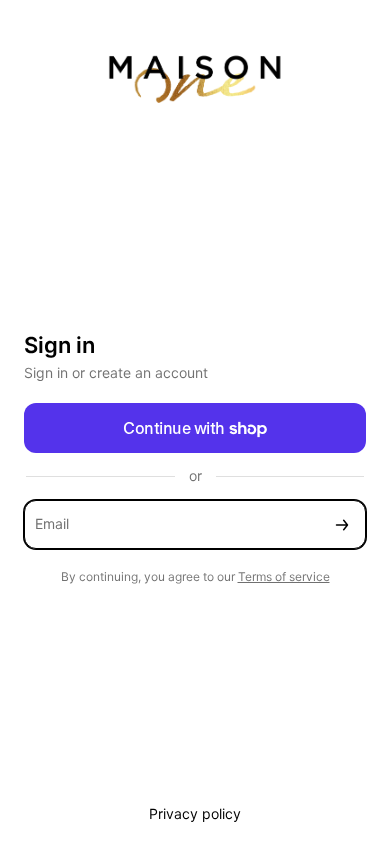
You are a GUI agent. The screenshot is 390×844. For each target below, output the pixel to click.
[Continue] (342, 524)
